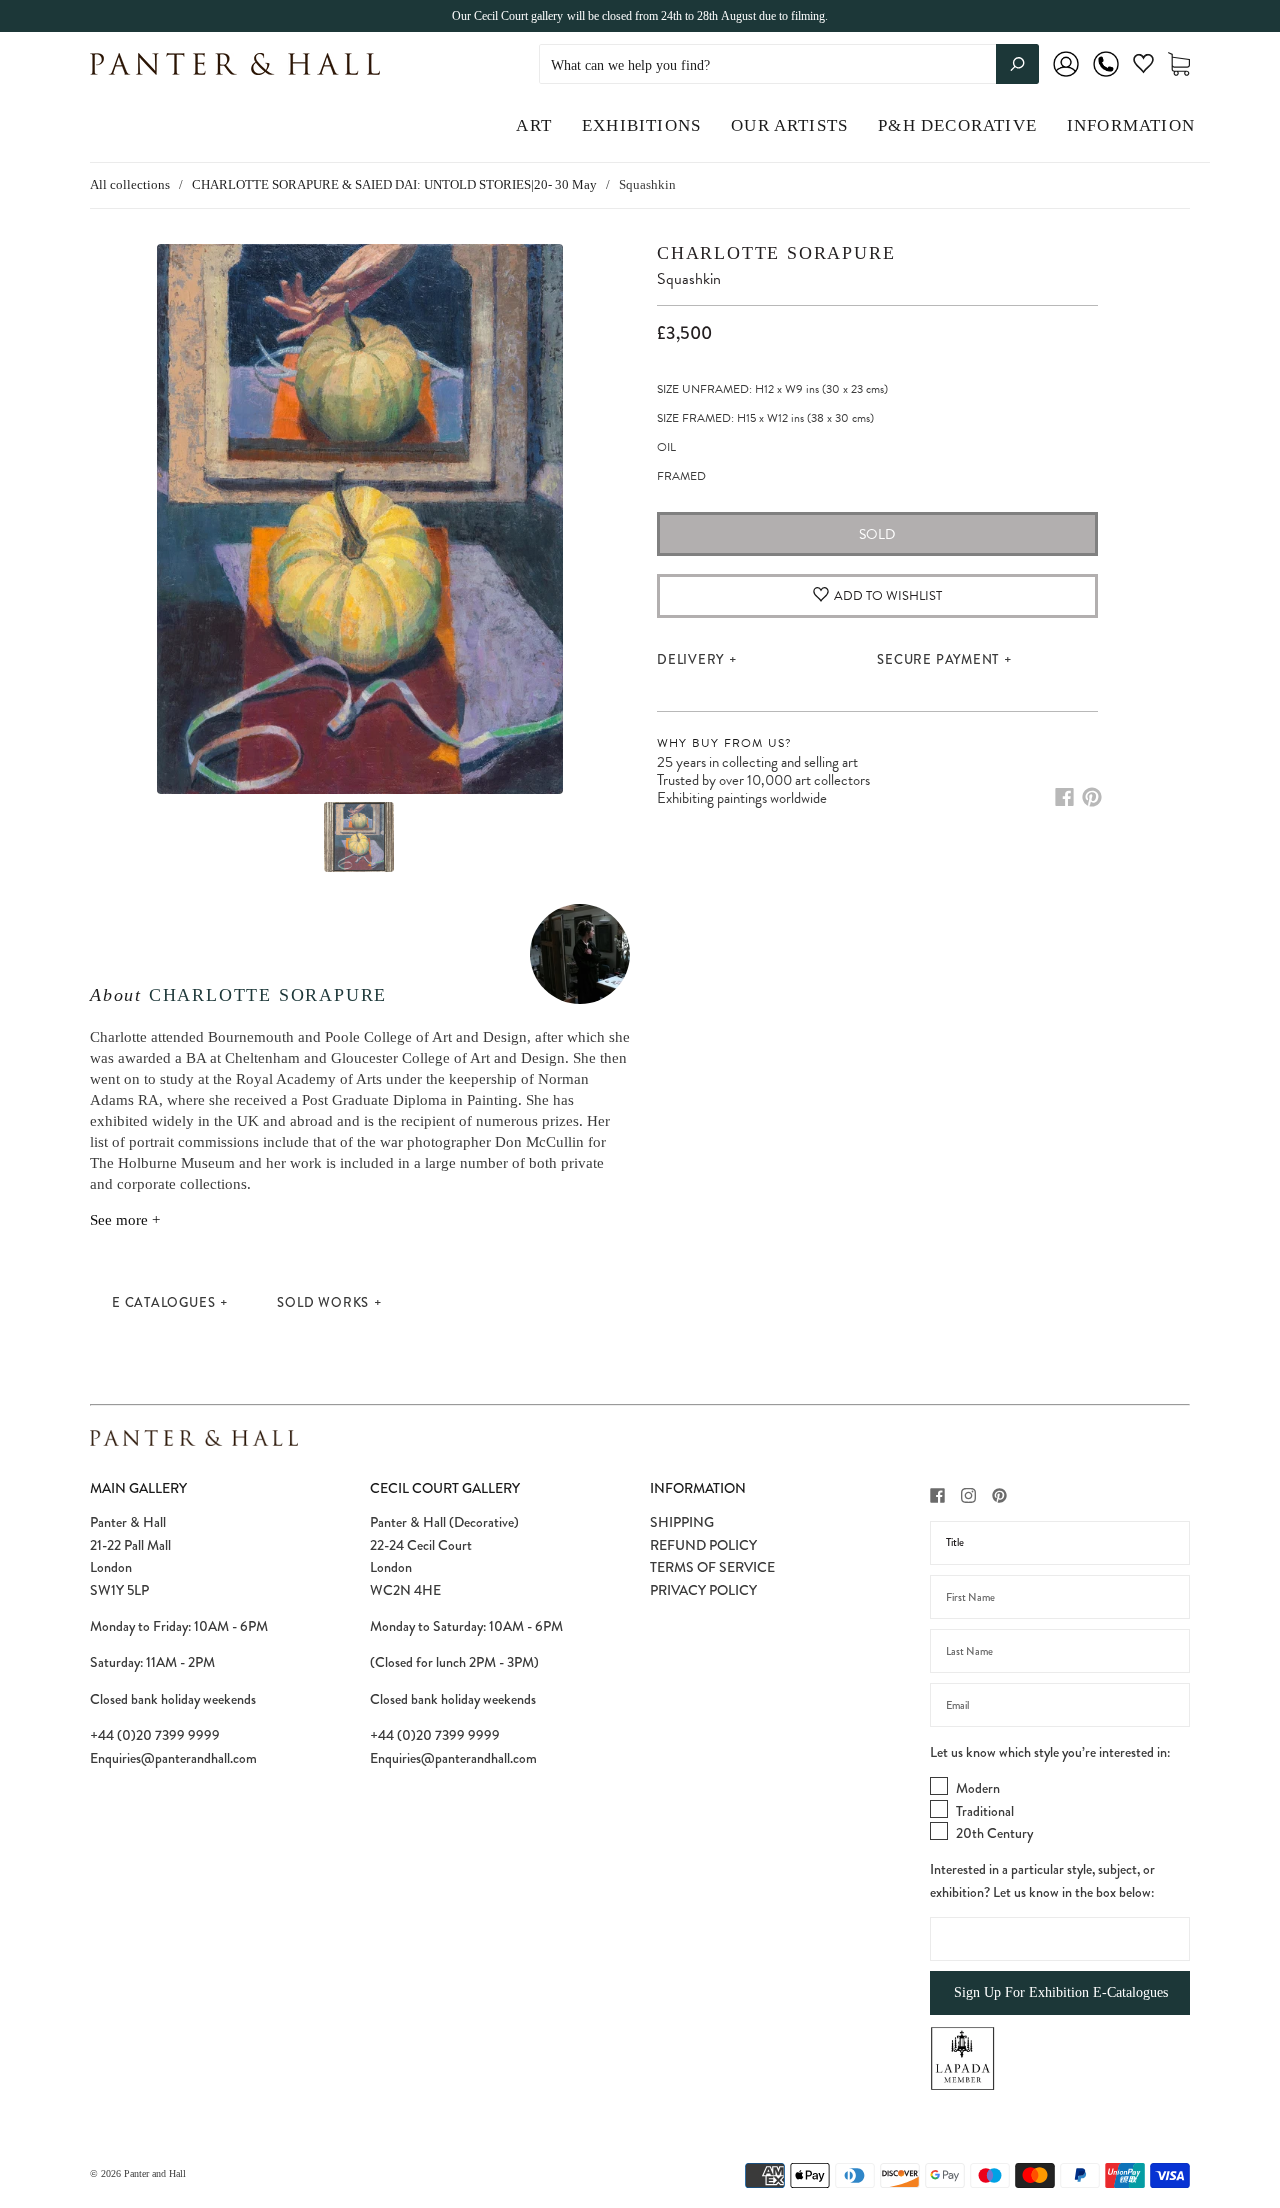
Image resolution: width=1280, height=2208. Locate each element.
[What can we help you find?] (789, 65)
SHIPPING (682, 1522)
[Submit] (1017, 64)
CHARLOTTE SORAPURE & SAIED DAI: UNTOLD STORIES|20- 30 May (394, 184)
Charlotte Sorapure (268, 995)
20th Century (994, 1833)
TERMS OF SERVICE (712, 1567)
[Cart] (1179, 64)
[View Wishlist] (1143, 67)
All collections (130, 184)
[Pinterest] (1092, 797)
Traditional (985, 1811)
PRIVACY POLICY (703, 1590)
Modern (978, 1788)
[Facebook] (1064, 797)
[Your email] (1060, 1705)
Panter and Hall (155, 2173)
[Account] (1066, 77)
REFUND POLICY (703, 1545)
